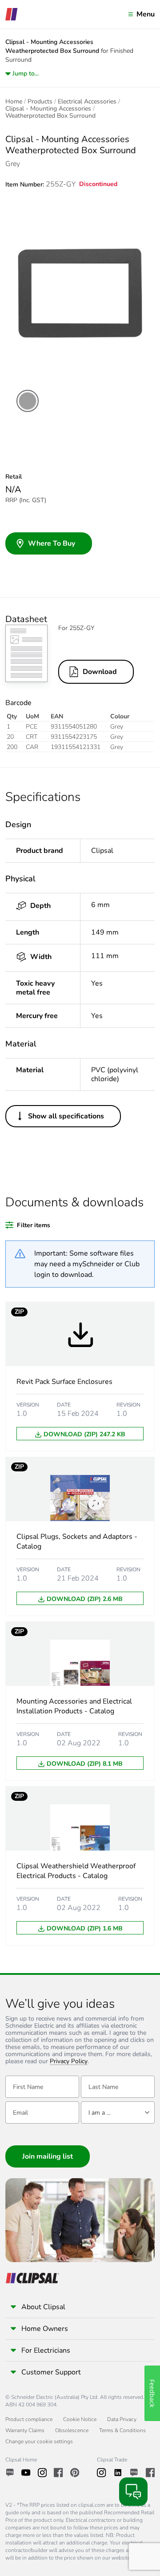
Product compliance (29, 2419)
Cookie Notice (80, 2419)
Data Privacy (122, 2419)
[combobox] (118, 2112)
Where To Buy (52, 543)
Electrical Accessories (87, 102)
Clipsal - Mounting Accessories (48, 109)
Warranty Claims (25, 2430)
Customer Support (51, 2372)
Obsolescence (72, 2430)
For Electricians (46, 2350)
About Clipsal (43, 2307)
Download (100, 672)
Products (40, 102)
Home (14, 102)
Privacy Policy (69, 2062)
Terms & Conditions (122, 2430)
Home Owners (45, 2329)
